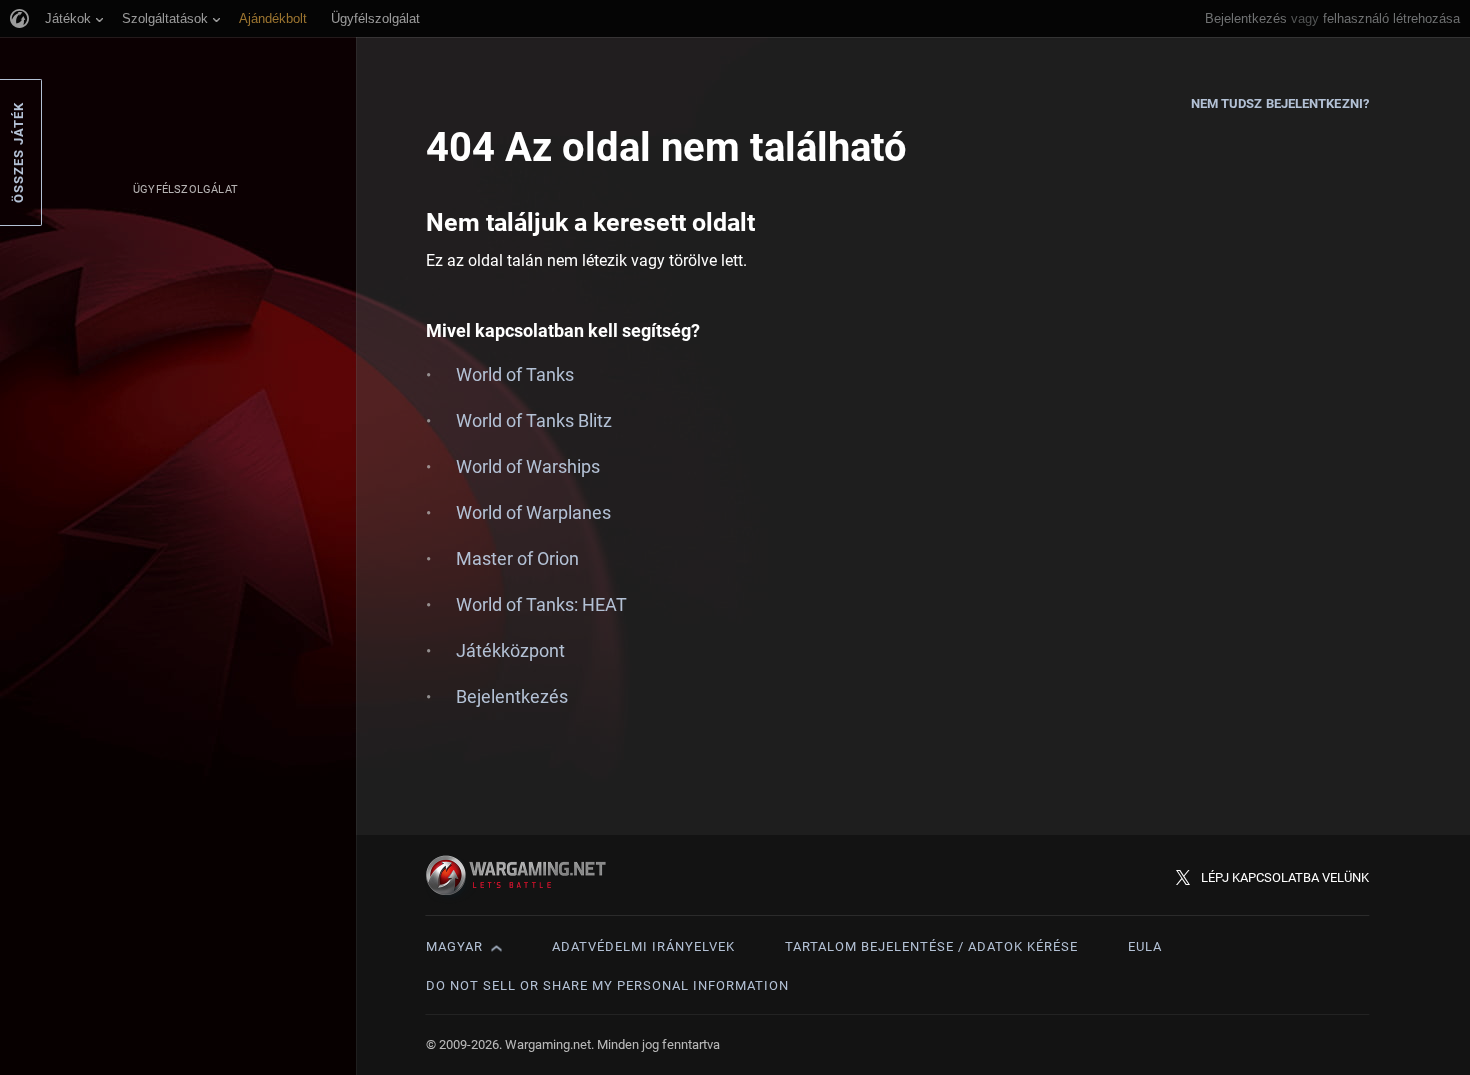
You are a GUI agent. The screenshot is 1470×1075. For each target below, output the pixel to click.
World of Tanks (515, 374)
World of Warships (528, 466)
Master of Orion (517, 558)
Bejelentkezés (1246, 18)
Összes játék (18, 152)
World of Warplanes (533, 512)
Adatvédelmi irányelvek (643, 946)
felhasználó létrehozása (1391, 18)
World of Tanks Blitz (534, 420)
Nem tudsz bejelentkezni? (1280, 103)
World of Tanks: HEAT (541, 604)
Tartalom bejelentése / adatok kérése (931, 946)
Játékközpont (510, 650)
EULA (1145, 946)
